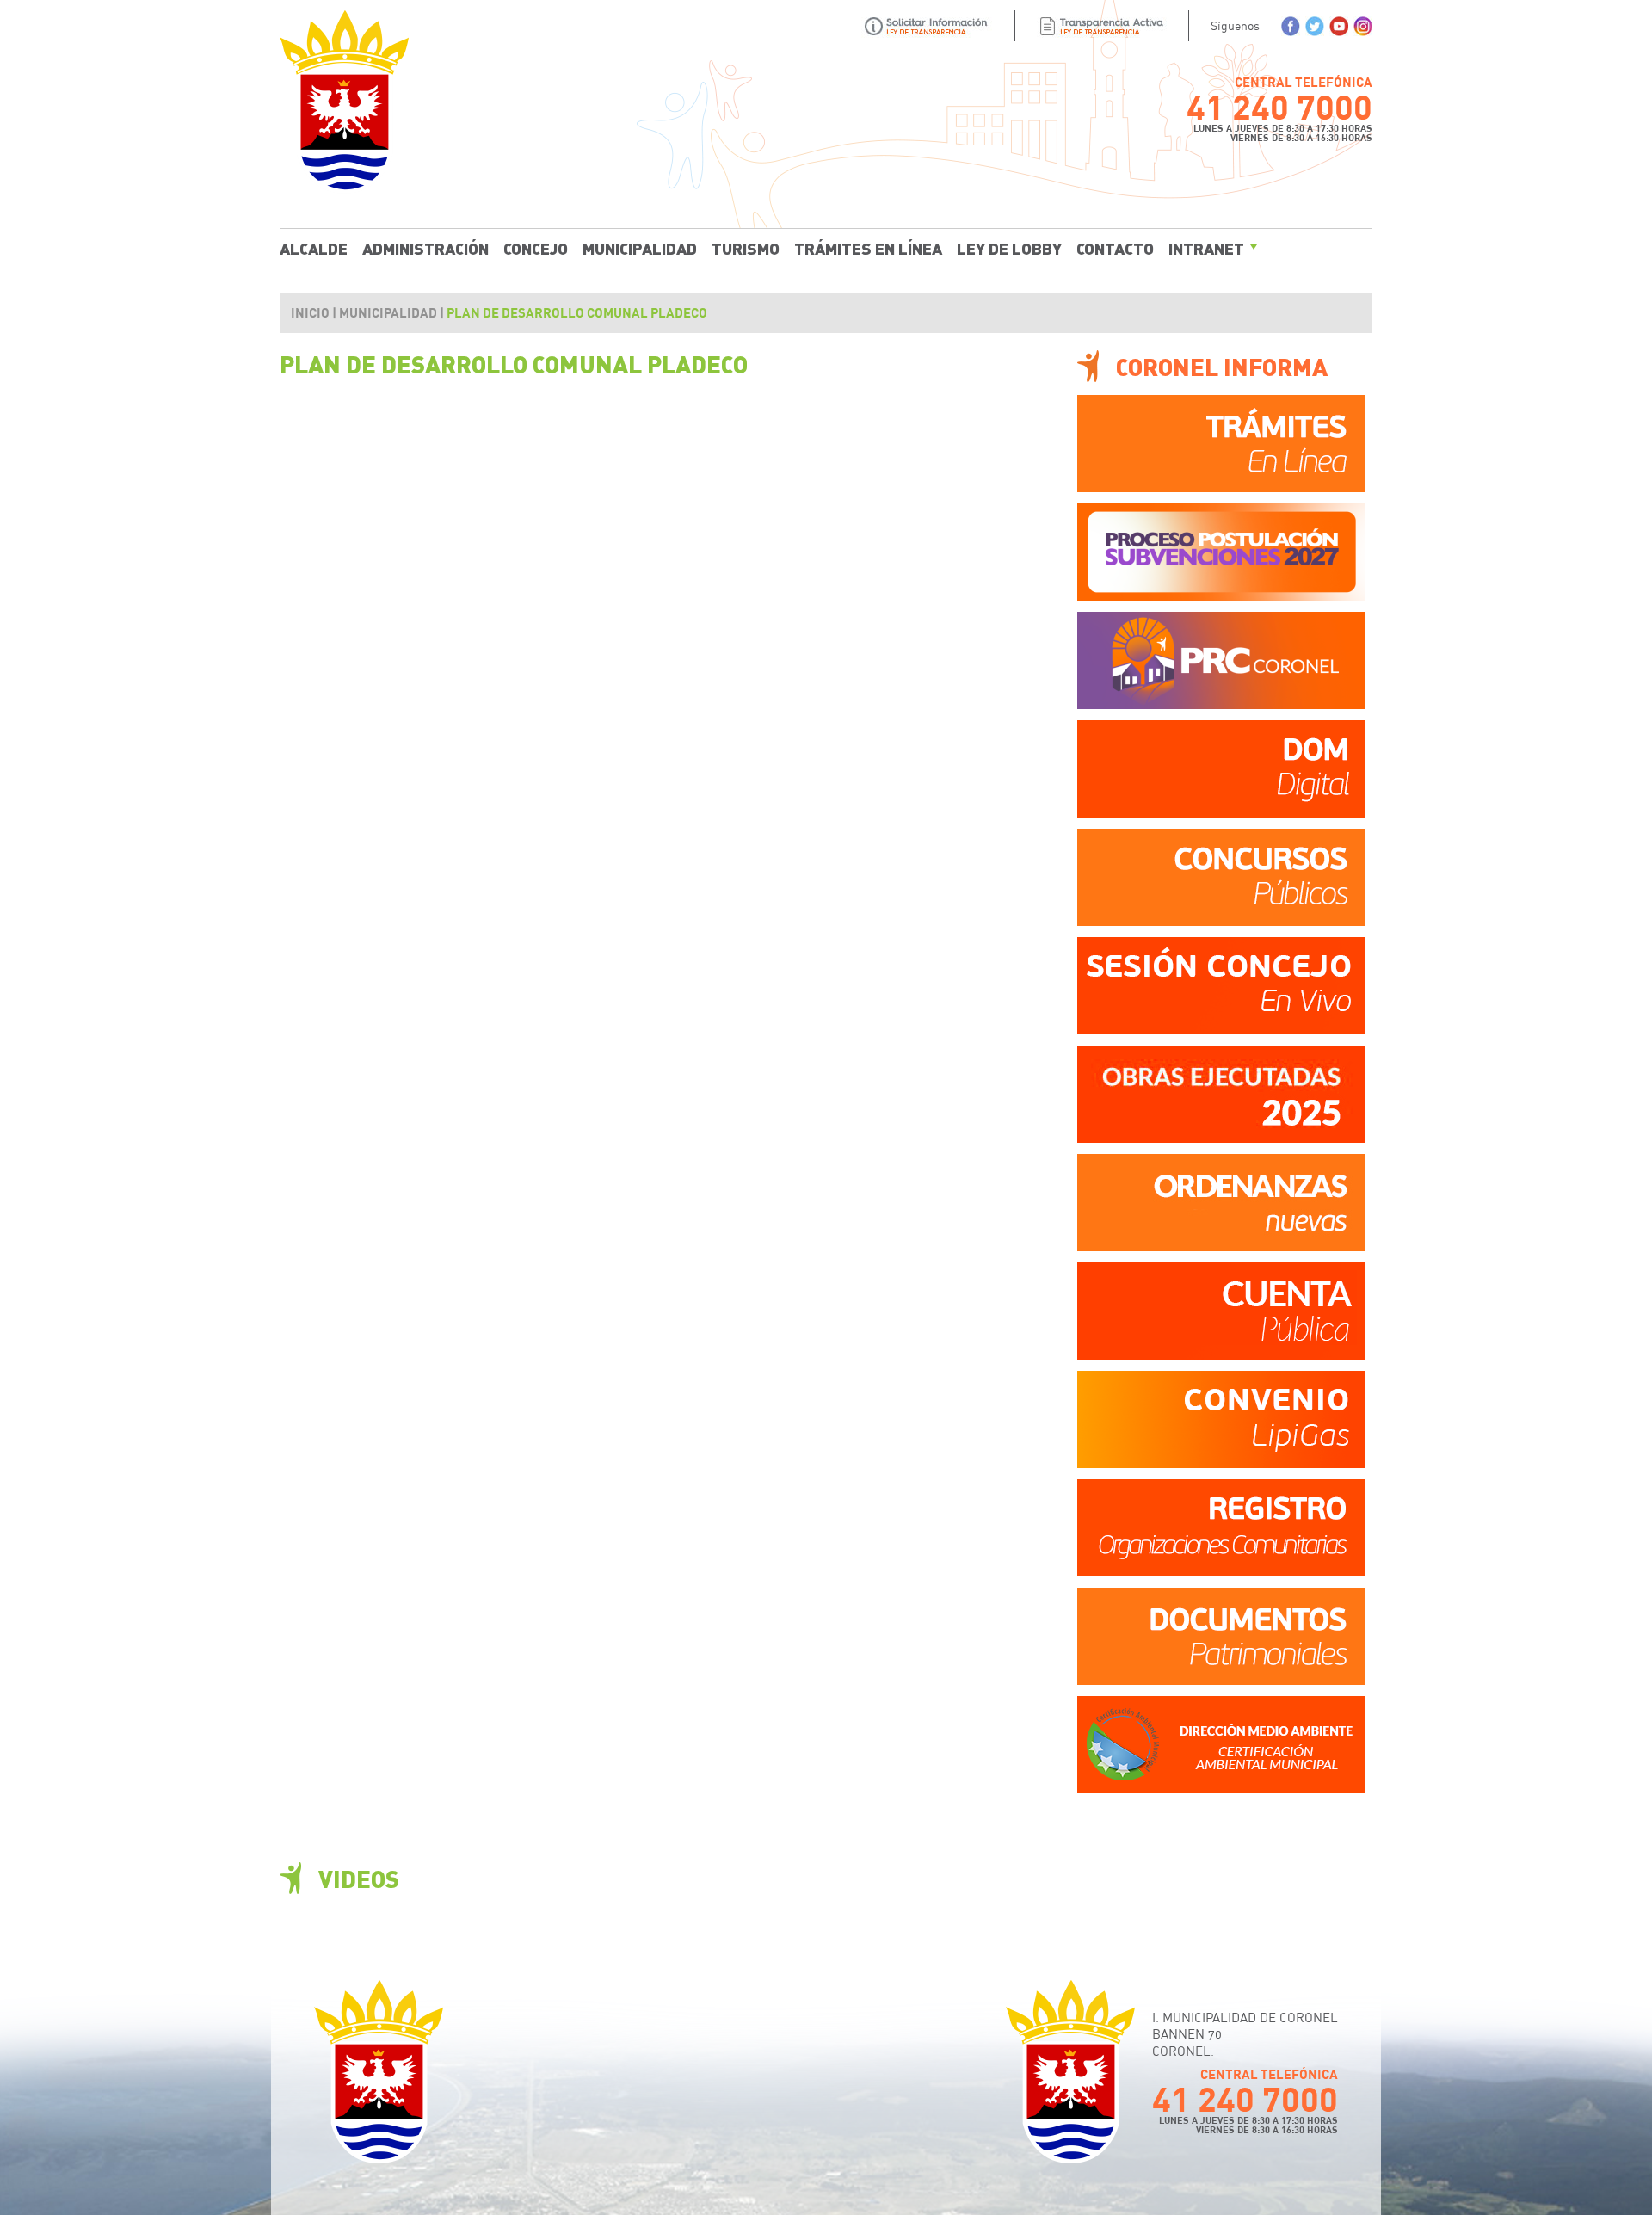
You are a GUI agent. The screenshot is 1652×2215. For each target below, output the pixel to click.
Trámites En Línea (868, 248)
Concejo (536, 248)
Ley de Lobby (1009, 248)
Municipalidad (640, 248)
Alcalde (314, 248)
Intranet (1206, 248)
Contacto (1115, 248)
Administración (425, 248)
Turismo (746, 248)
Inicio (310, 312)
